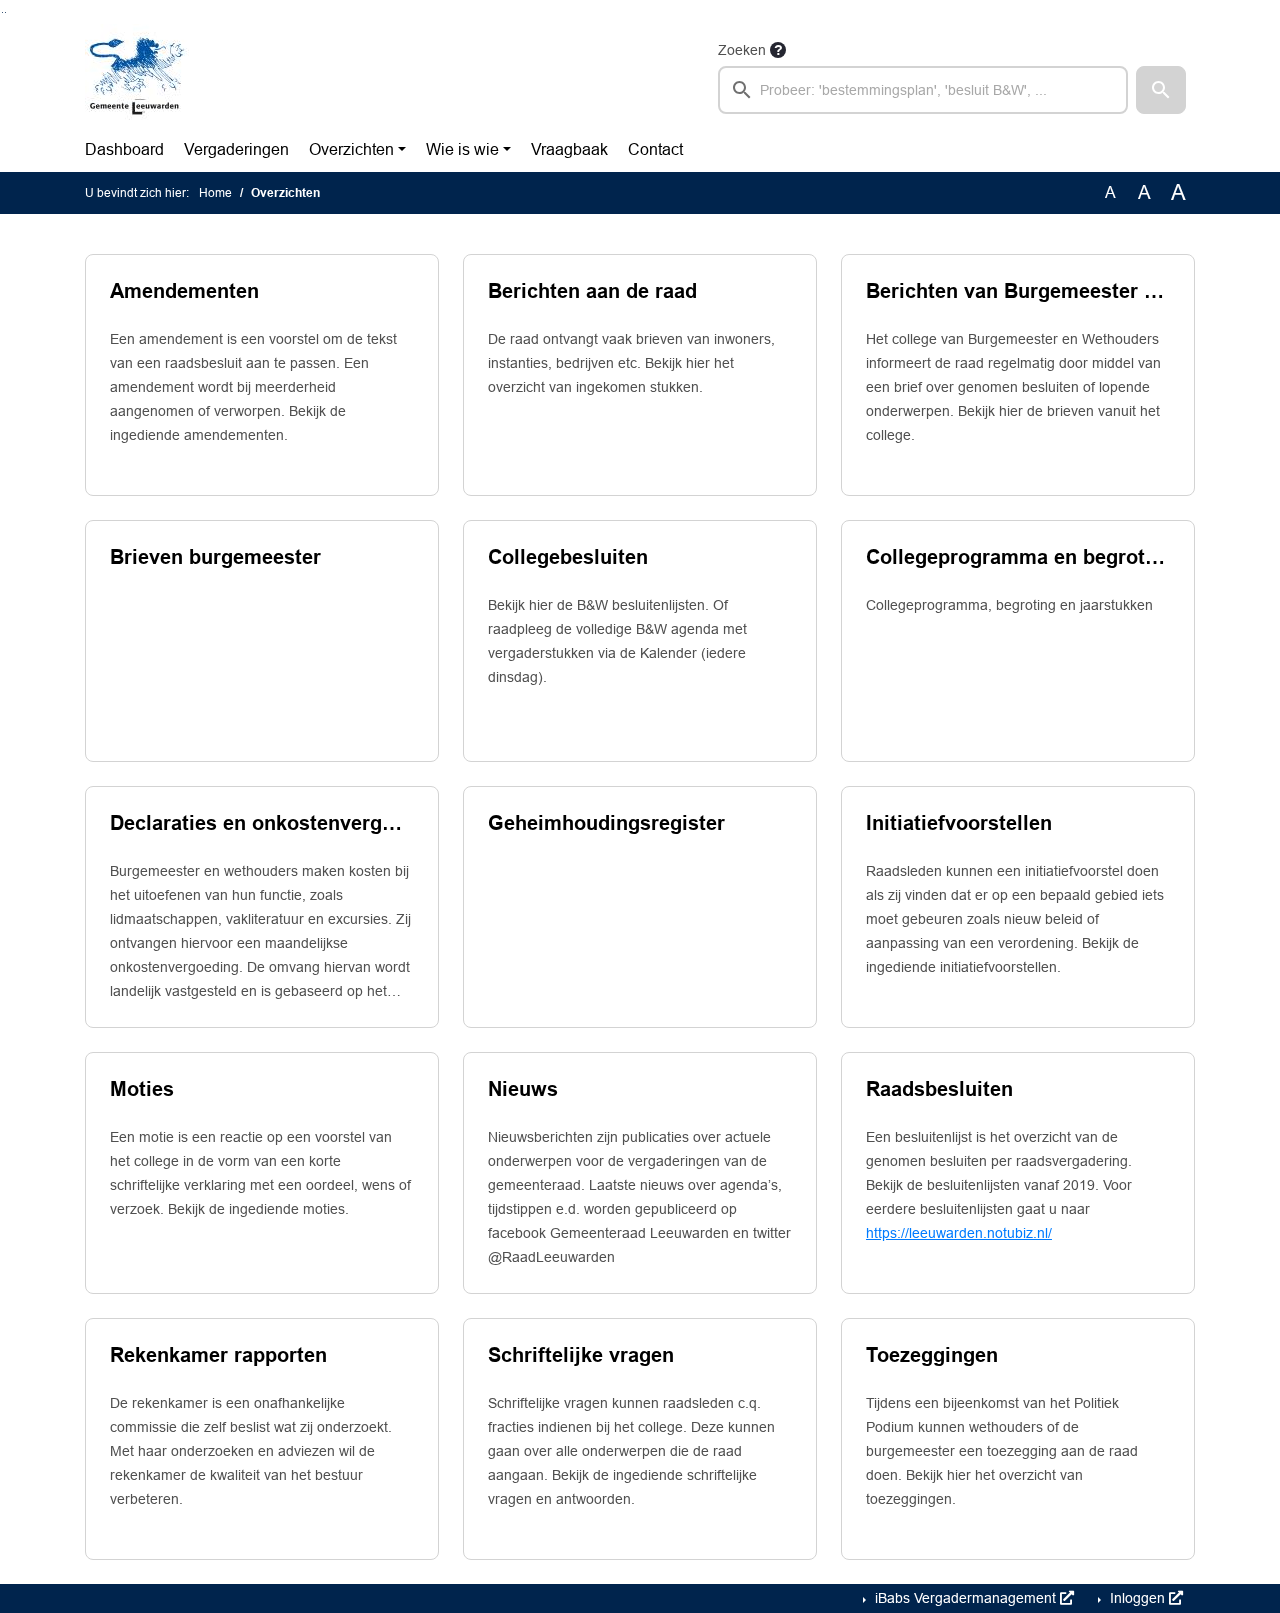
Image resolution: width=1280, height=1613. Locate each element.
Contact (655, 149)
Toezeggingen (932, 1355)
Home (215, 193)
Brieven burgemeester (215, 557)
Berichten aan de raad (592, 291)
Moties (142, 1089)
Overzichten (351, 149)
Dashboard (124, 149)
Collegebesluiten (568, 557)
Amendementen (184, 291)
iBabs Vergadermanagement (965, 1598)
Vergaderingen (236, 149)
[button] (1161, 90)
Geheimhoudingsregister (606, 823)
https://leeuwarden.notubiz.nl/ (959, 1233)
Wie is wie (462, 149)
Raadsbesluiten (939, 1089)
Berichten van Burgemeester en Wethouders (1018, 291)
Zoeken (742, 50)
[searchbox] (923, 90)
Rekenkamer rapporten (218, 1355)
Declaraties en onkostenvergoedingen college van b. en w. (262, 823)
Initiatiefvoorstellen (959, 823)
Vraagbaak (569, 149)
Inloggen (1137, 1598)
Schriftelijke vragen (581, 1355)
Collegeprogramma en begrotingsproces (1018, 557)
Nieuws (523, 1089)
